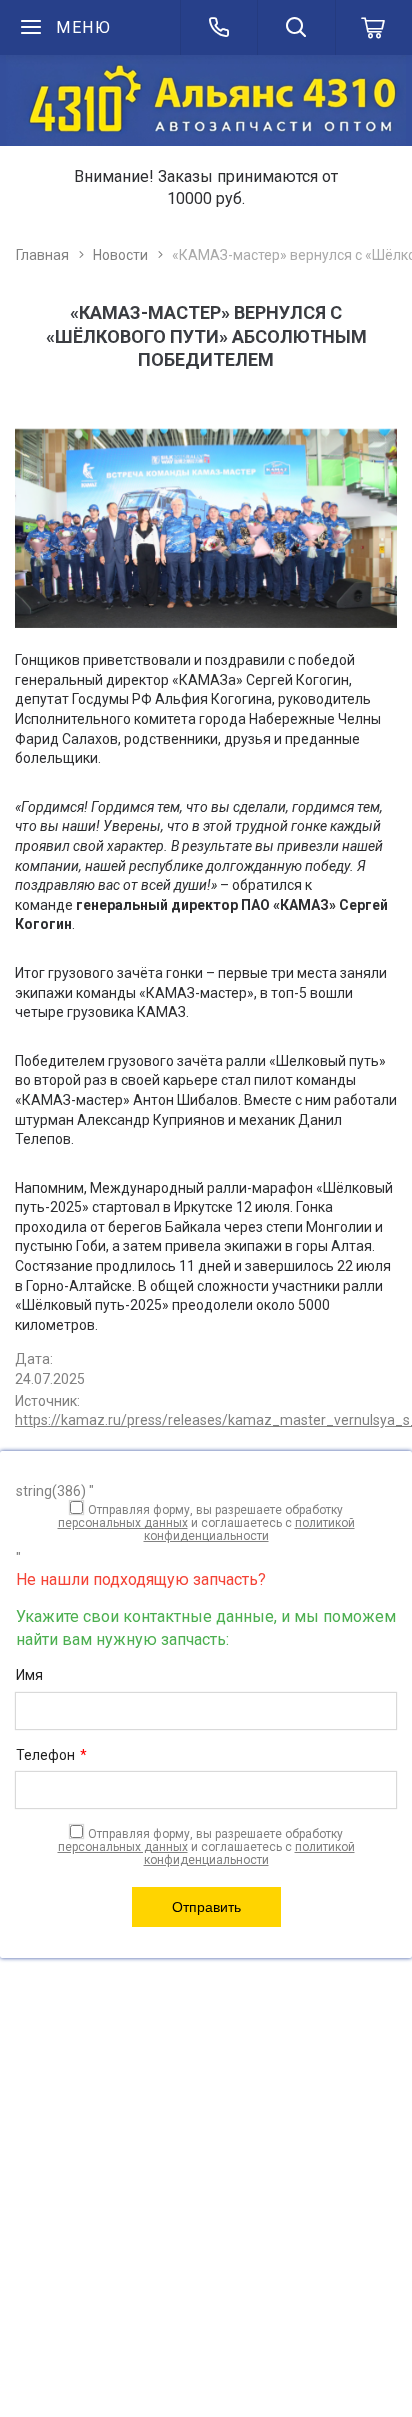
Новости (120, 255)
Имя (29, 1675)
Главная (42, 255)
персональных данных (123, 1523)
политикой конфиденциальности (249, 1529)
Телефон (51, 1755)
